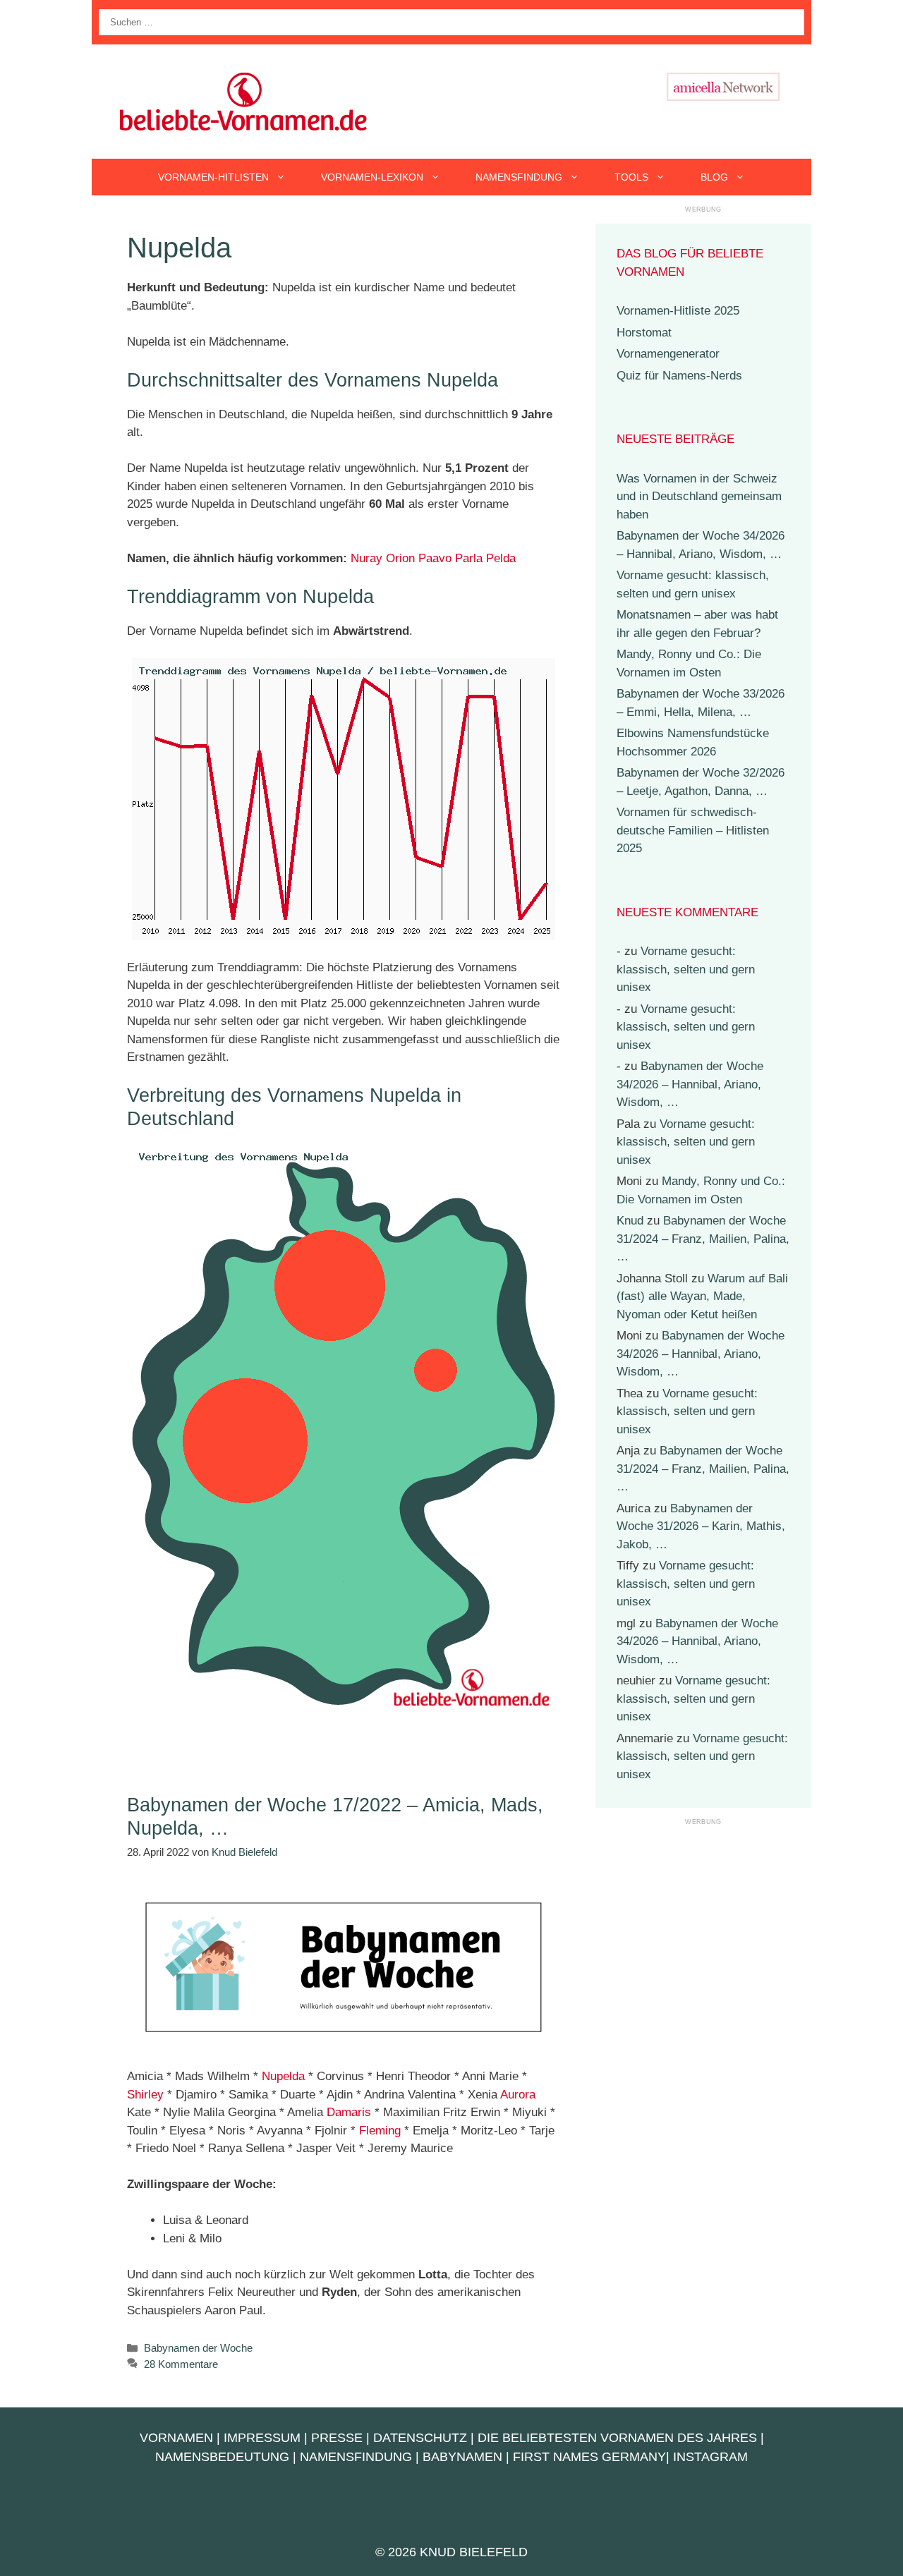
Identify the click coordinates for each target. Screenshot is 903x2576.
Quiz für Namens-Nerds (679, 376)
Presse (337, 2438)
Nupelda (283, 2076)
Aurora (518, 2095)
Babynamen (462, 2457)
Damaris (349, 2112)
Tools (631, 177)
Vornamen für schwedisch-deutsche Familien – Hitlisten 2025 (693, 830)
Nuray (366, 558)
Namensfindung (519, 177)
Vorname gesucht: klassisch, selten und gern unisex (686, 969)
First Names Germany (589, 2457)
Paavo (435, 558)
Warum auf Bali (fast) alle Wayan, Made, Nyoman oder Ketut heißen (702, 1296)
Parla (469, 558)
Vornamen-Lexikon (372, 177)
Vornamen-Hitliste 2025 (678, 311)
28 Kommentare (181, 2364)
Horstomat (644, 333)
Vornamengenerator (668, 354)
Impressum (262, 2438)
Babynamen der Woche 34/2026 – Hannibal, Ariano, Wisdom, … (690, 1084)
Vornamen (176, 2438)
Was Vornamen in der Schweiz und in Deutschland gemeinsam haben (699, 497)
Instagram (710, 2457)
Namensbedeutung (222, 2457)
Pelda (501, 558)
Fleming (380, 2131)
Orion (400, 558)
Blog (714, 177)
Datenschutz (420, 2438)
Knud (630, 1221)
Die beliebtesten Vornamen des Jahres (617, 2438)
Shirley (145, 2095)
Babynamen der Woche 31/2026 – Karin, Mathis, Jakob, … (701, 1526)
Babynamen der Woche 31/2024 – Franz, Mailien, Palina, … (703, 1239)
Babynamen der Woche (198, 2348)
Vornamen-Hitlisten (213, 177)
